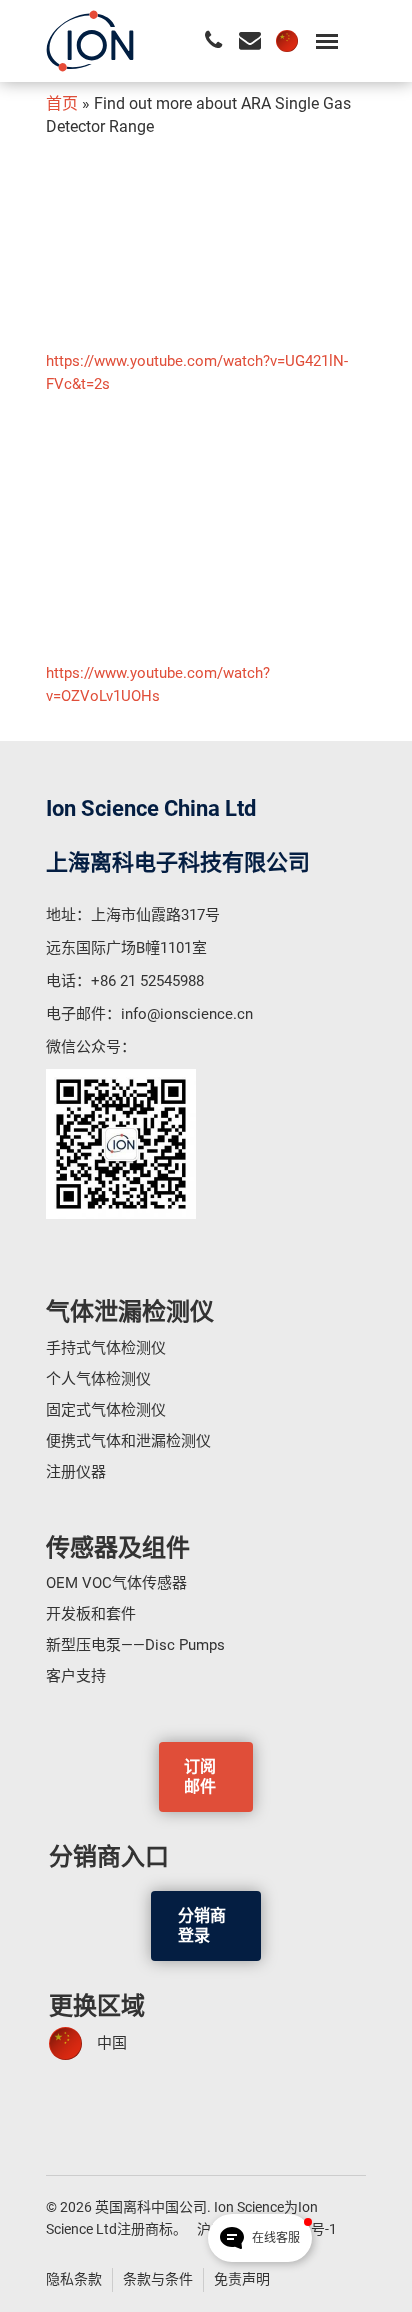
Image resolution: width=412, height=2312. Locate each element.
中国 (112, 2043)
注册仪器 (76, 1472)
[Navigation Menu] (327, 41)
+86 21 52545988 (147, 981)
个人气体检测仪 (98, 1379)
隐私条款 (74, 2279)
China (287, 41)
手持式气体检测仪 (106, 1348)
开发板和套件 (91, 1614)
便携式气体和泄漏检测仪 (128, 1441)
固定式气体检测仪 (106, 1410)
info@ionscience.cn (187, 1014)
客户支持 (76, 1676)
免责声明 (242, 2279)
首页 (62, 103)
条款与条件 (158, 2279)
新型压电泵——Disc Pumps (135, 1645)
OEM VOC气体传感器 (116, 1583)
